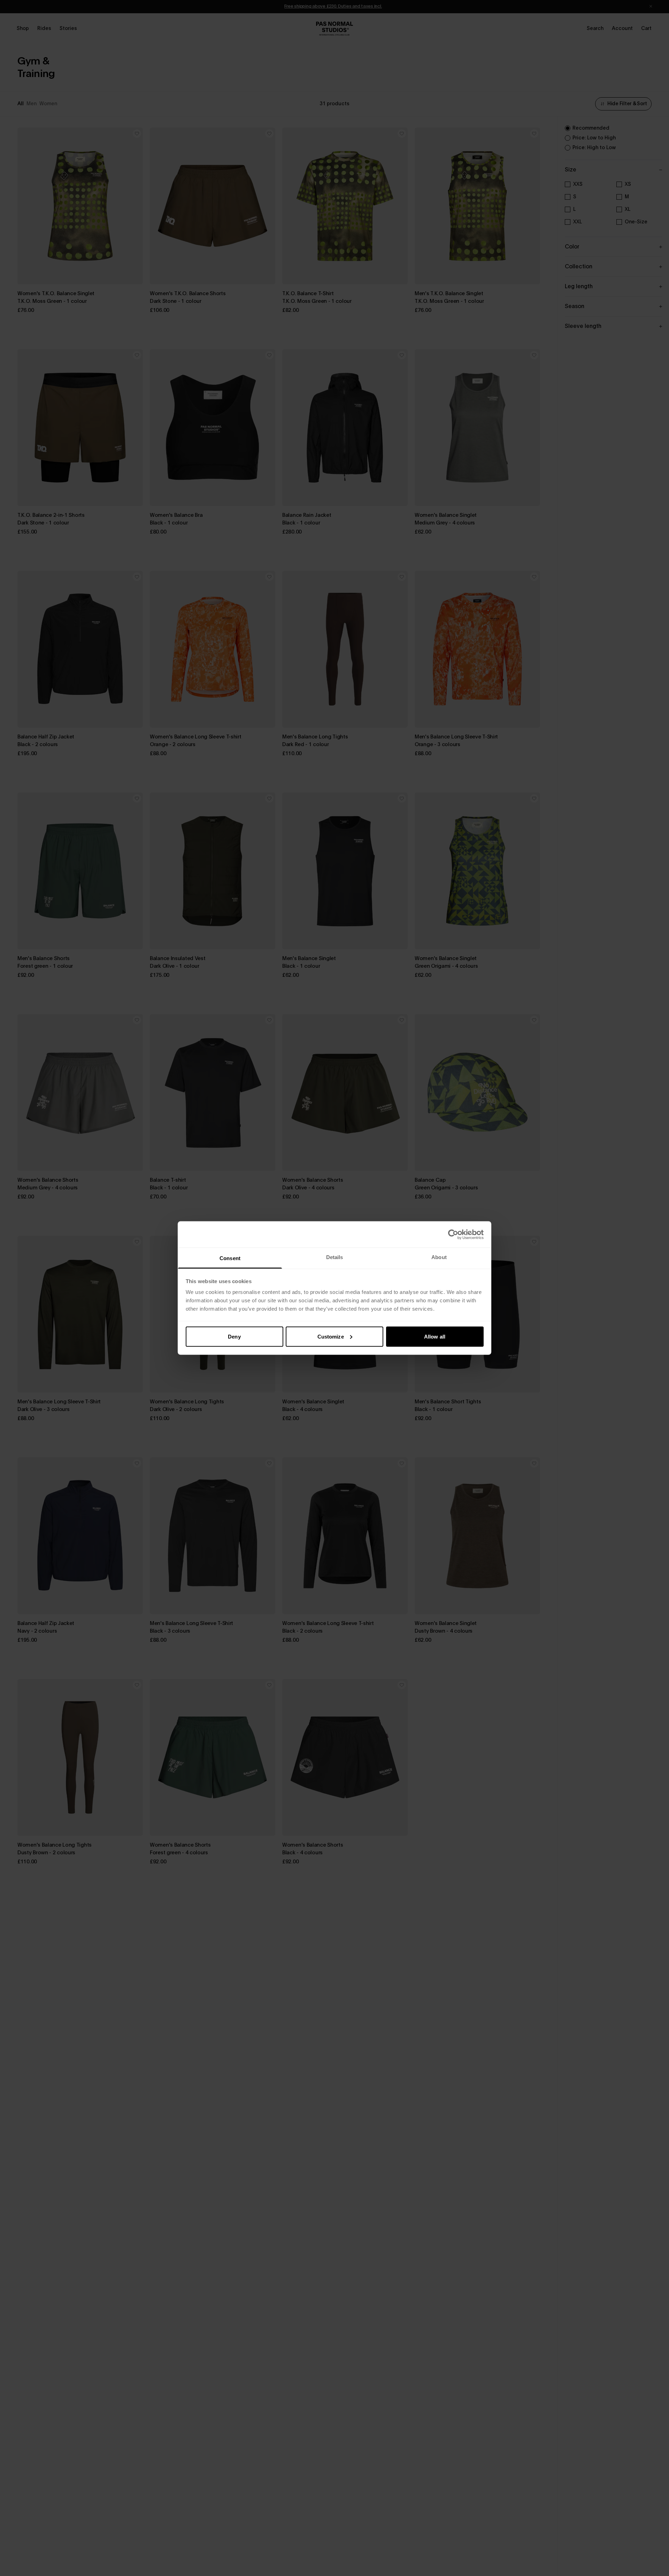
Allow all (435, 1336)
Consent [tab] (230, 1258)
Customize (331, 1336)
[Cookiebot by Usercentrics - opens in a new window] (453, 1234)
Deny (234, 1336)
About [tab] (439, 1257)
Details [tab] (335, 1257)
